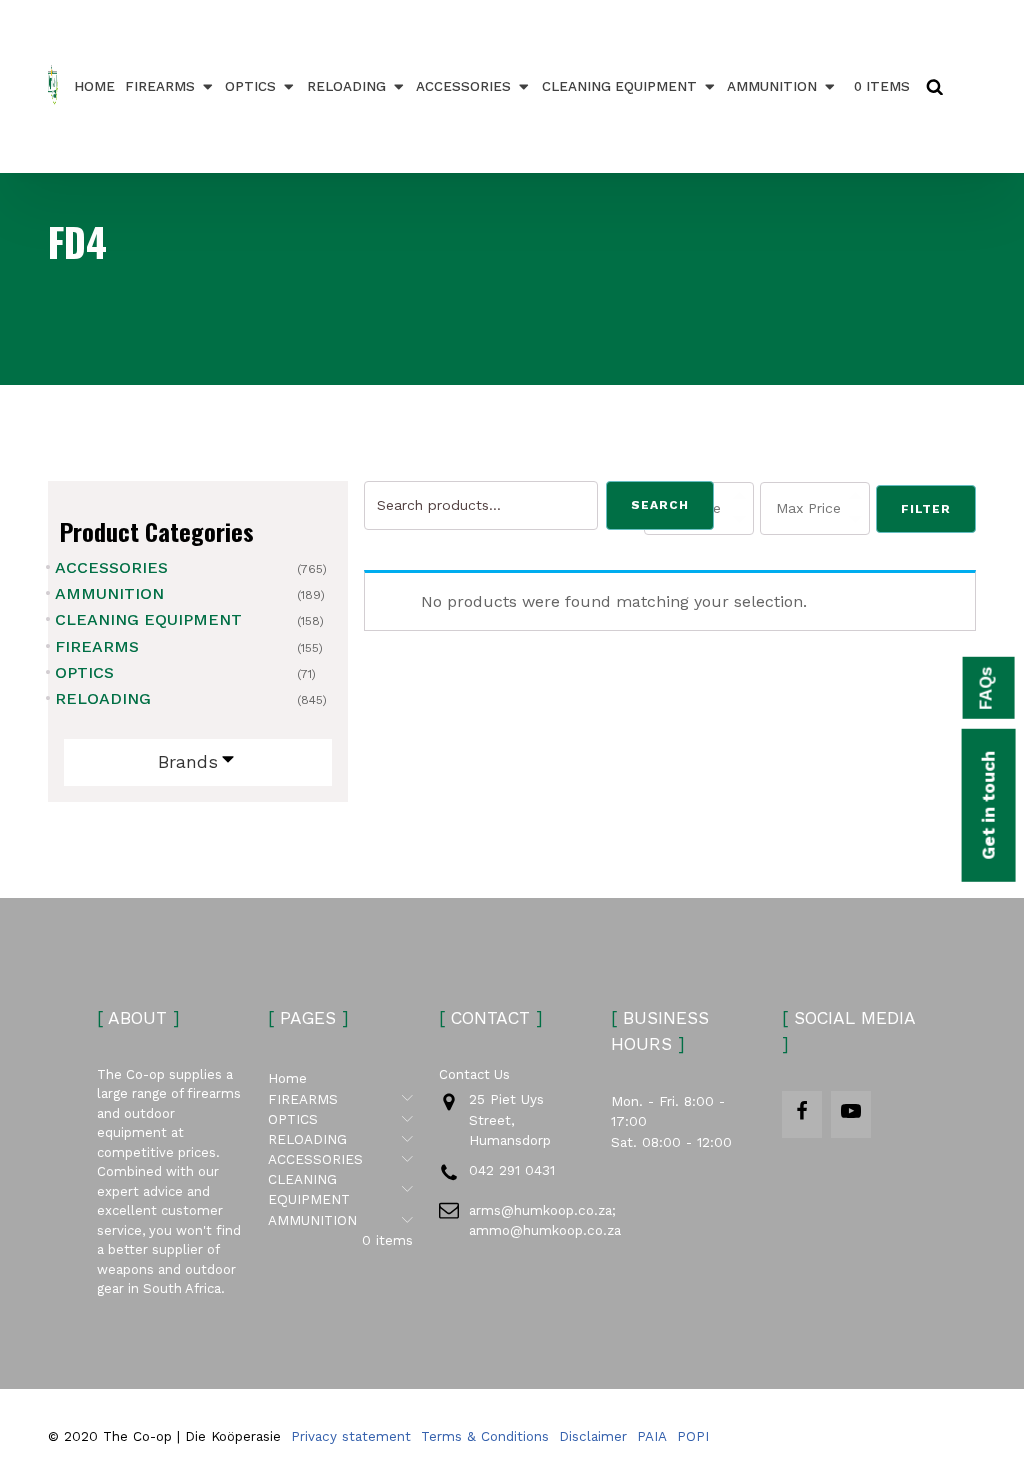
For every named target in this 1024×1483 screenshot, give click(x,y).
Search (660, 505)
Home (94, 86)
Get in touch (988, 804)
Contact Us (474, 1074)
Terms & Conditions (485, 1436)
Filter (926, 509)
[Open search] (934, 86)
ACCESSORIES (463, 86)
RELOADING (346, 86)
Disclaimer (593, 1436)
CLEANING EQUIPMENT (619, 86)
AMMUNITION (772, 86)
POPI (693, 1436)
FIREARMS (160, 86)
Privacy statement (351, 1436)
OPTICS (250, 86)
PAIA (652, 1436)
